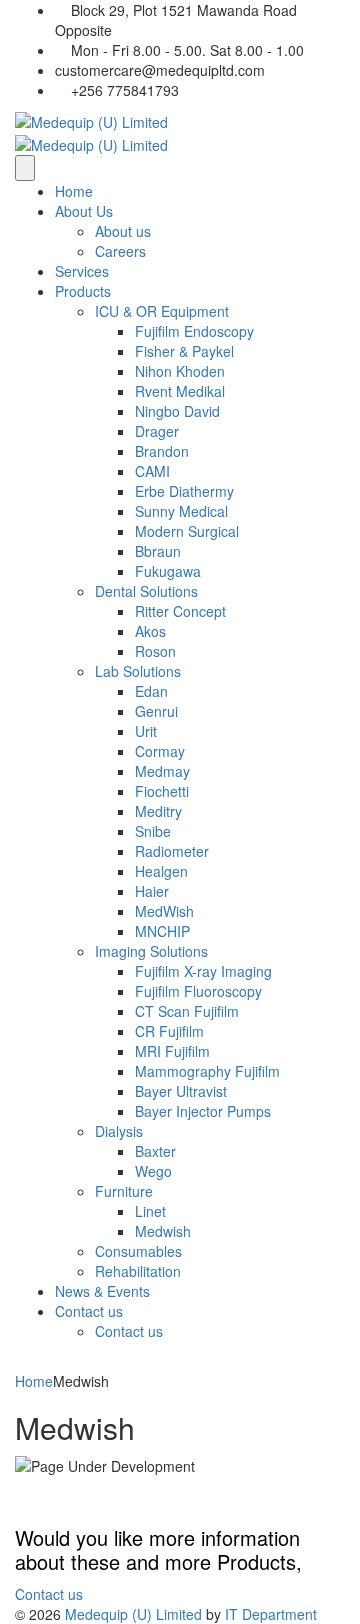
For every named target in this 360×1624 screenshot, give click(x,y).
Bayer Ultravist (181, 1091)
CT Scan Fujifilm (187, 1011)
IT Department (271, 1614)
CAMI (152, 471)
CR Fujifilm (169, 1031)
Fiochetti (162, 791)
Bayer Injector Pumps (203, 1111)
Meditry (158, 811)
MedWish (164, 911)
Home (74, 191)
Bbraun (158, 551)
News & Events (102, 1291)
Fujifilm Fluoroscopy (198, 991)
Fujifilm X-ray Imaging (203, 971)
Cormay (160, 751)
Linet (150, 1211)
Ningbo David (177, 411)
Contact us (89, 1311)
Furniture (124, 1191)
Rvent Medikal (180, 391)
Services (82, 271)
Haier (152, 891)
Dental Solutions (146, 591)
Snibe (153, 831)
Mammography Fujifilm (207, 1071)
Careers (120, 251)
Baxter (155, 1151)
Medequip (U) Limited (133, 1614)
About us (123, 231)
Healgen (161, 871)
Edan (151, 691)
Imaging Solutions (151, 951)
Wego (153, 1171)
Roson (155, 651)
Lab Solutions (138, 671)
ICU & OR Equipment (162, 311)
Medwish (163, 1231)
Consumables (138, 1251)
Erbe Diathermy (184, 491)
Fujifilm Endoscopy (194, 331)
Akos (150, 631)
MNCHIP (162, 931)
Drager (157, 431)
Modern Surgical (187, 531)
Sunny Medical (181, 511)
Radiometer (172, 851)
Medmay (162, 771)
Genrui (156, 711)
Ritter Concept (180, 611)
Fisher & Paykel (184, 351)
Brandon (162, 451)
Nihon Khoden (180, 371)
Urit (146, 731)
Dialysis (119, 1131)
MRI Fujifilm (172, 1051)
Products (83, 291)
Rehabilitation (138, 1271)
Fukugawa (168, 571)
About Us (84, 211)
